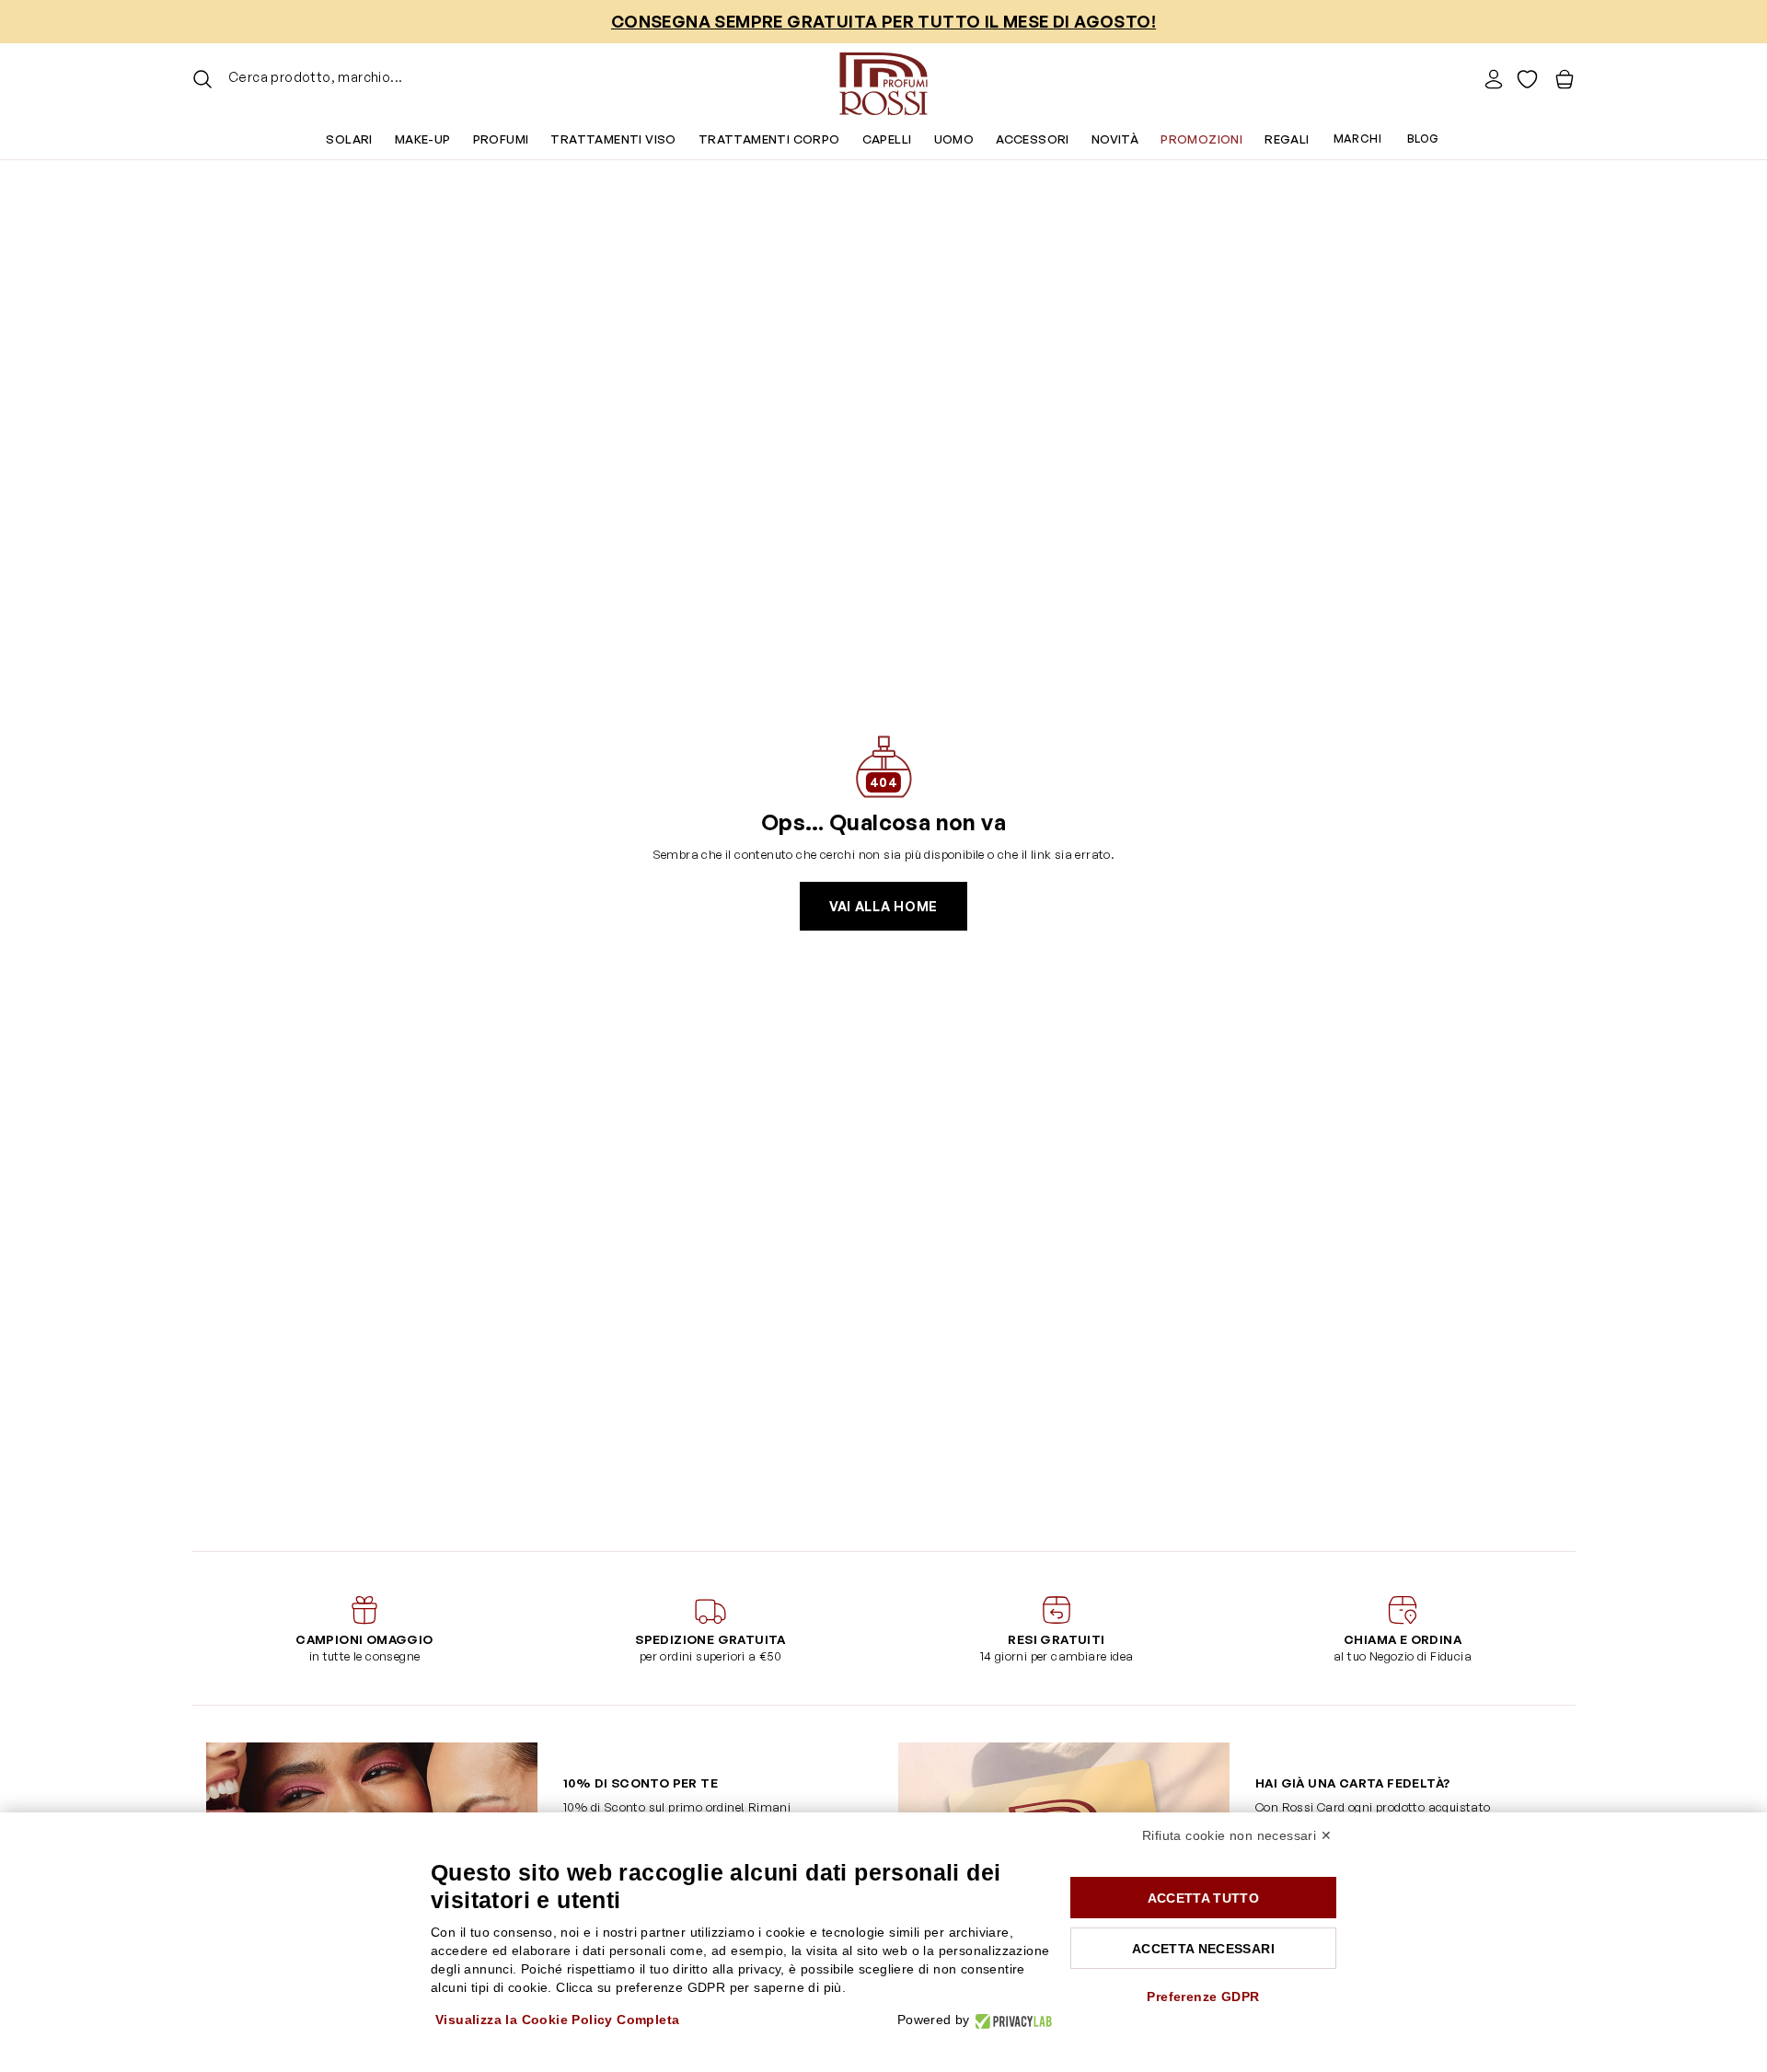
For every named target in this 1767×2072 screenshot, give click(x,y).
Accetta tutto (1204, 1898)
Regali (1287, 139)
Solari (349, 139)
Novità (1115, 139)
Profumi (501, 139)
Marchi (1357, 139)
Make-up (423, 139)
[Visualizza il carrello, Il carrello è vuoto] (1565, 79)
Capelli (887, 139)
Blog (1423, 139)
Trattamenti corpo (769, 139)
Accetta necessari (1203, 1949)
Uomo (954, 139)
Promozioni (1201, 139)
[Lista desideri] (1527, 79)
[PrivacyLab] (1011, 2020)
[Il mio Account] (1494, 79)
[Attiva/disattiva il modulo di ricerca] (202, 79)
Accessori (1033, 139)
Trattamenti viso (613, 139)
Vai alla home (883, 906)
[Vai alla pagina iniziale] (883, 79)
